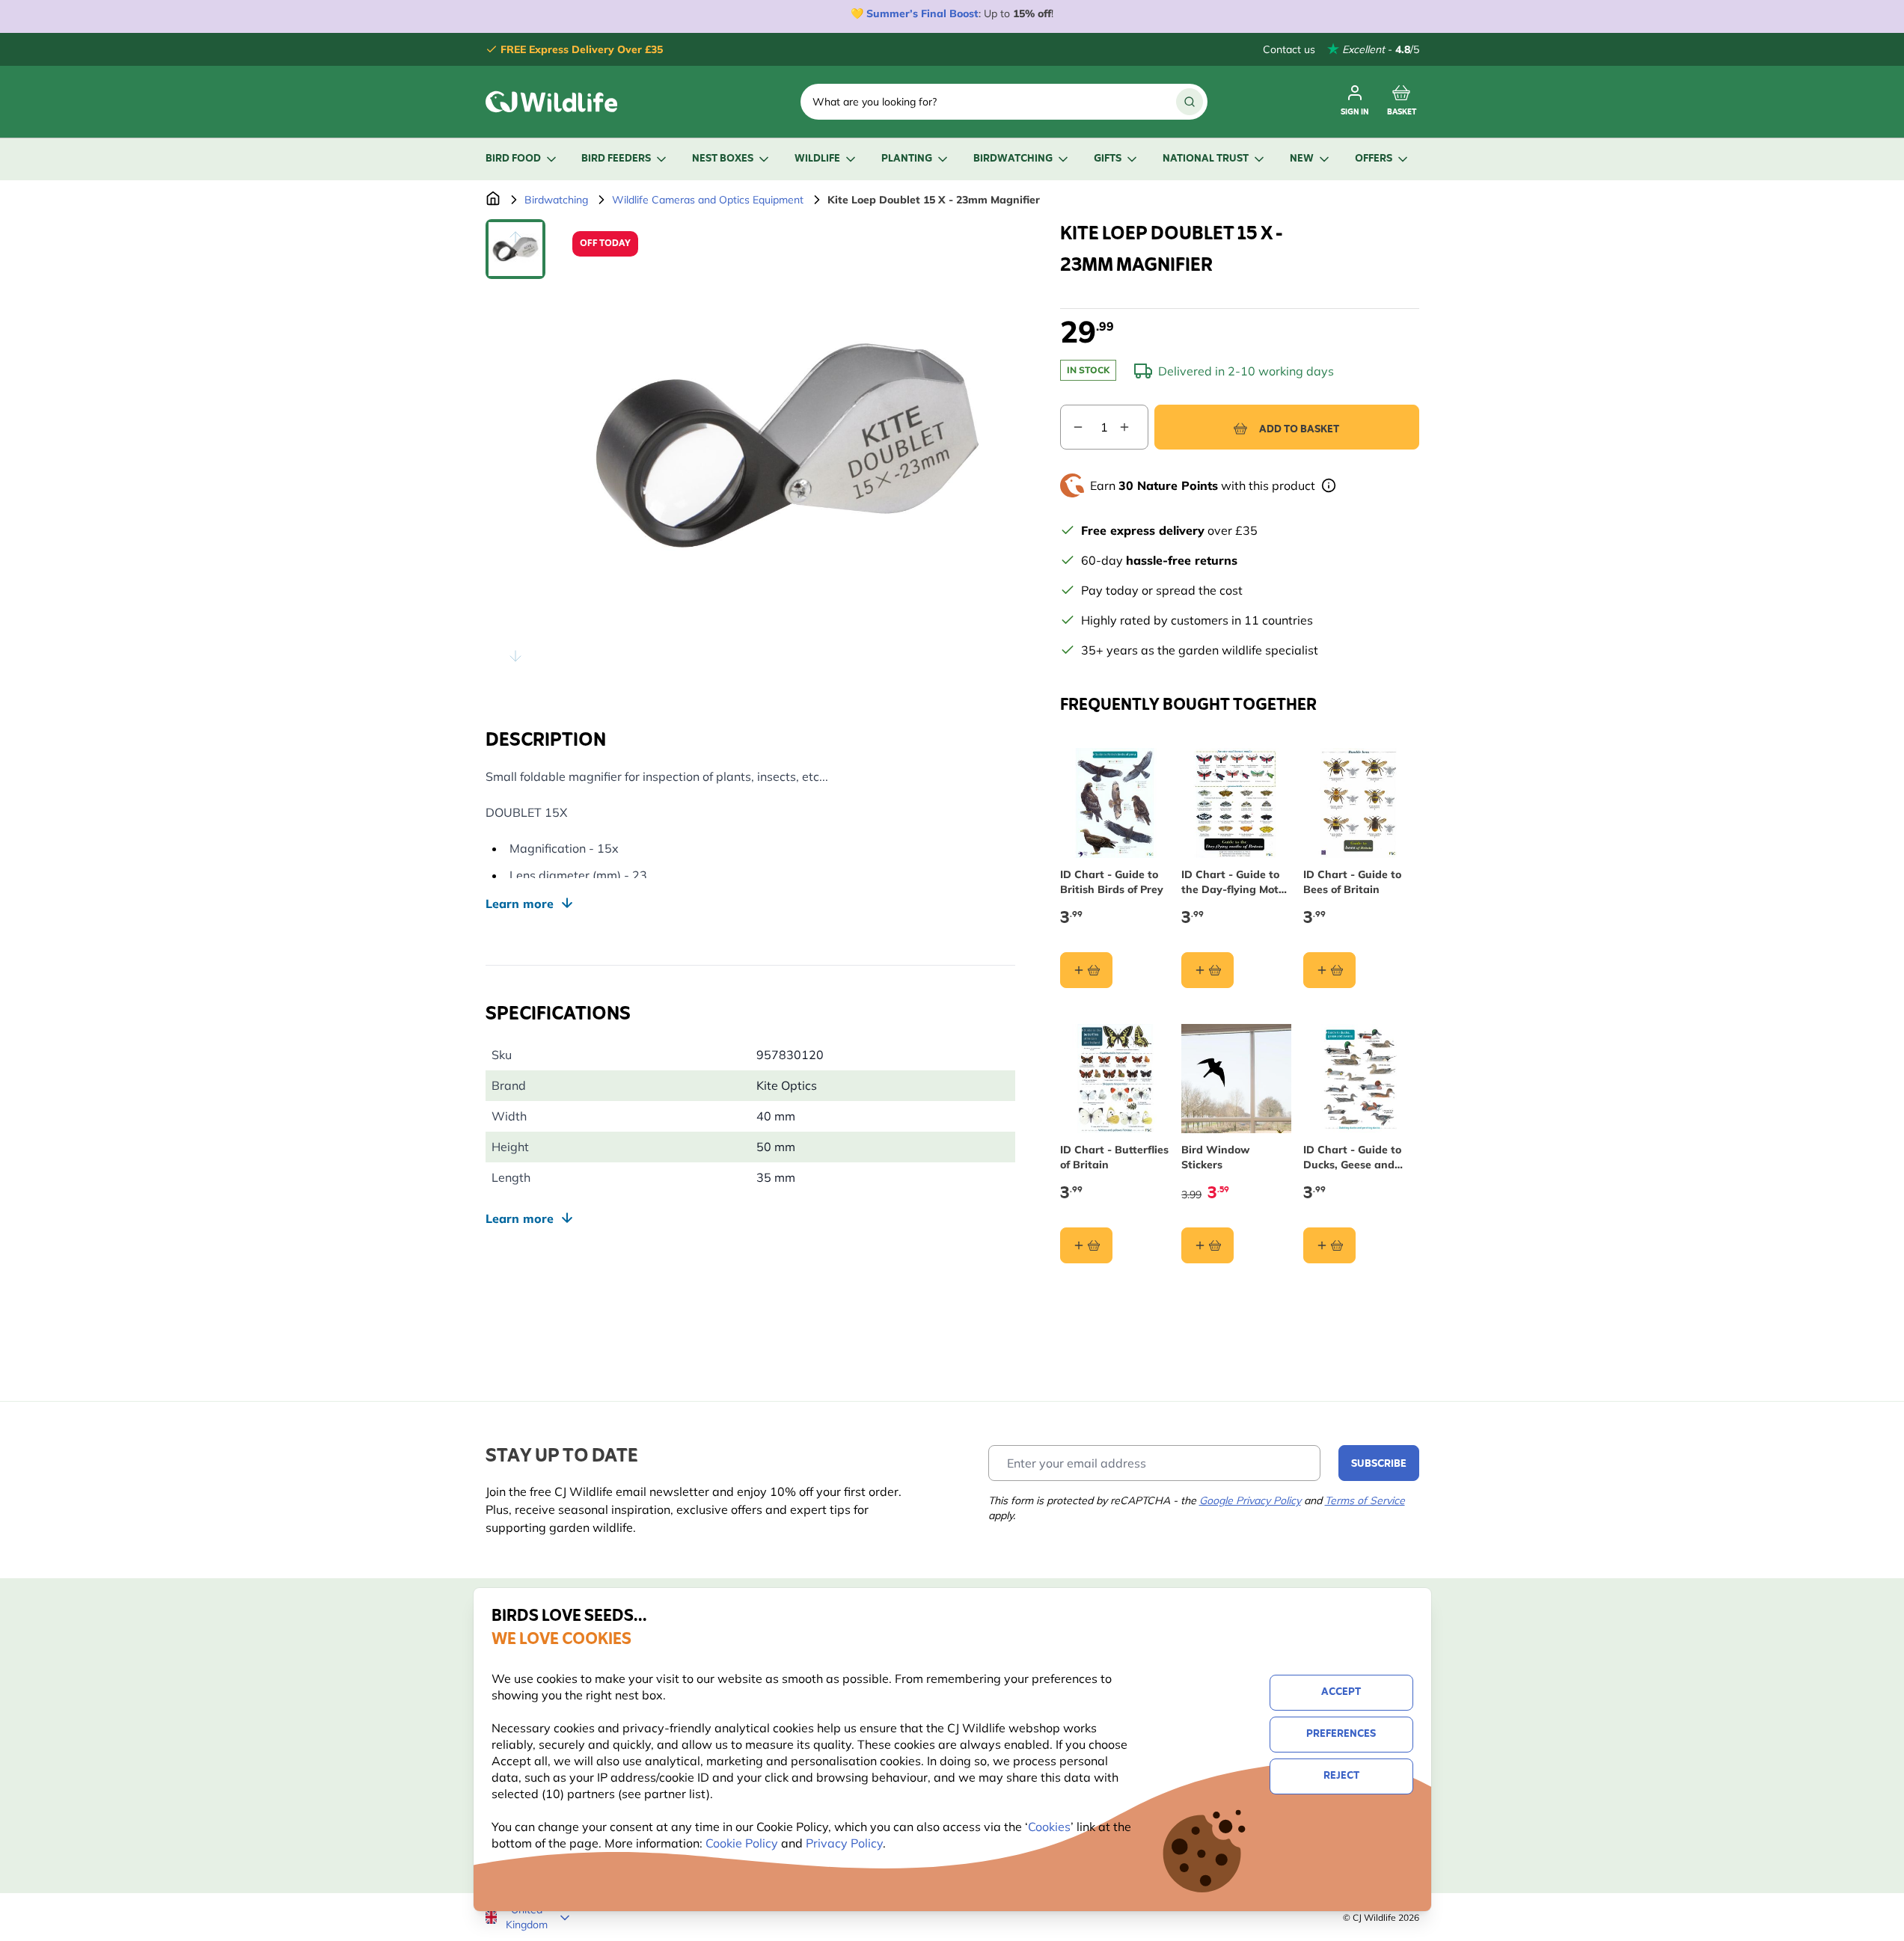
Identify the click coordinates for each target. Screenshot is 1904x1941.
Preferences (1341, 1734)
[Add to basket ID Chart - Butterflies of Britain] (1086, 1245)
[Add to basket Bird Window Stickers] (1207, 1245)
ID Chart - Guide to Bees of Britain (1352, 882)
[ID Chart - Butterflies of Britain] (1115, 1079)
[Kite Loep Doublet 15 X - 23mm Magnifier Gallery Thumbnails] (515, 447)
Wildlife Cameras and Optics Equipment (708, 200)
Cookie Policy (742, 1843)
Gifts (1108, 159)
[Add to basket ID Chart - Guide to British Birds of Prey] (1086, 970)
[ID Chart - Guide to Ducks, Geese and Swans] (1358, 1079)
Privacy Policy (844, 1843)
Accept (1341, 1692)
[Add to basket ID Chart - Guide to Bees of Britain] (1329, 970)
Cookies (1049, 1827)
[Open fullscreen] (788, 447)
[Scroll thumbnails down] (515, 656)
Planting (907, 159)
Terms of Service (1365, 1500)
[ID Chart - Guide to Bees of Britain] (1358, 803)
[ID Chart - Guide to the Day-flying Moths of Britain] (1236, 803)
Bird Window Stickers (1215, 1157)
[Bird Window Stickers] (1236, 1079)
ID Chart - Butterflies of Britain (1114, 1157)
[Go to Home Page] (493, 200)
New (1302, 159)
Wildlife (817, 159)
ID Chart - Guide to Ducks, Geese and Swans (1352, 1157)
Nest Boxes (723, 159)
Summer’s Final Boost (922, 13)
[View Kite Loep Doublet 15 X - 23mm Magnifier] (515, 249)
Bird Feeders (616, 159)
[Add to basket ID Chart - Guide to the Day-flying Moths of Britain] (1207, 970)
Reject (1341, 1776)
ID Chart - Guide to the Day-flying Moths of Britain (1236, 882)
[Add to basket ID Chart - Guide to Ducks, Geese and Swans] (1329, 1245)
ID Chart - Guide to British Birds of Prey (1112, 882)
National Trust (1206, 159)
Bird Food (513, 159)
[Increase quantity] (1133, 427)
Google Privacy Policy (1250, 1500)
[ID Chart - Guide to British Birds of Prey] (1115, 803)
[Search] (1190, 102)
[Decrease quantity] (1072, 427)
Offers (1374, 159)
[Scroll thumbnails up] (515, 237)
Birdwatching (1013, 159)
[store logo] (551, 102)
